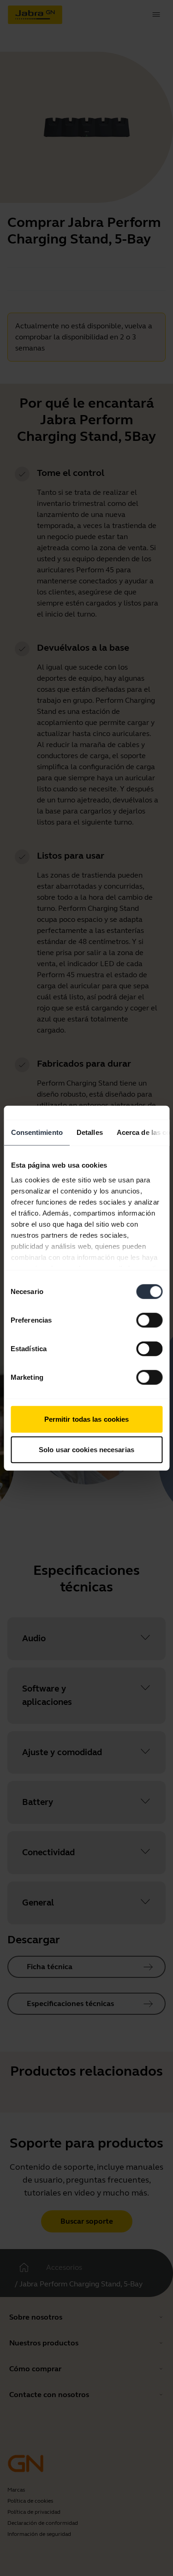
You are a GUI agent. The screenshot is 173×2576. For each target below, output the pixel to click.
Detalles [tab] (89, 1132)
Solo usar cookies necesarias (86, 1449)
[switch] (149, 1320)
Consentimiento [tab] (36, 1132)
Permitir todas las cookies (87, 1419)
